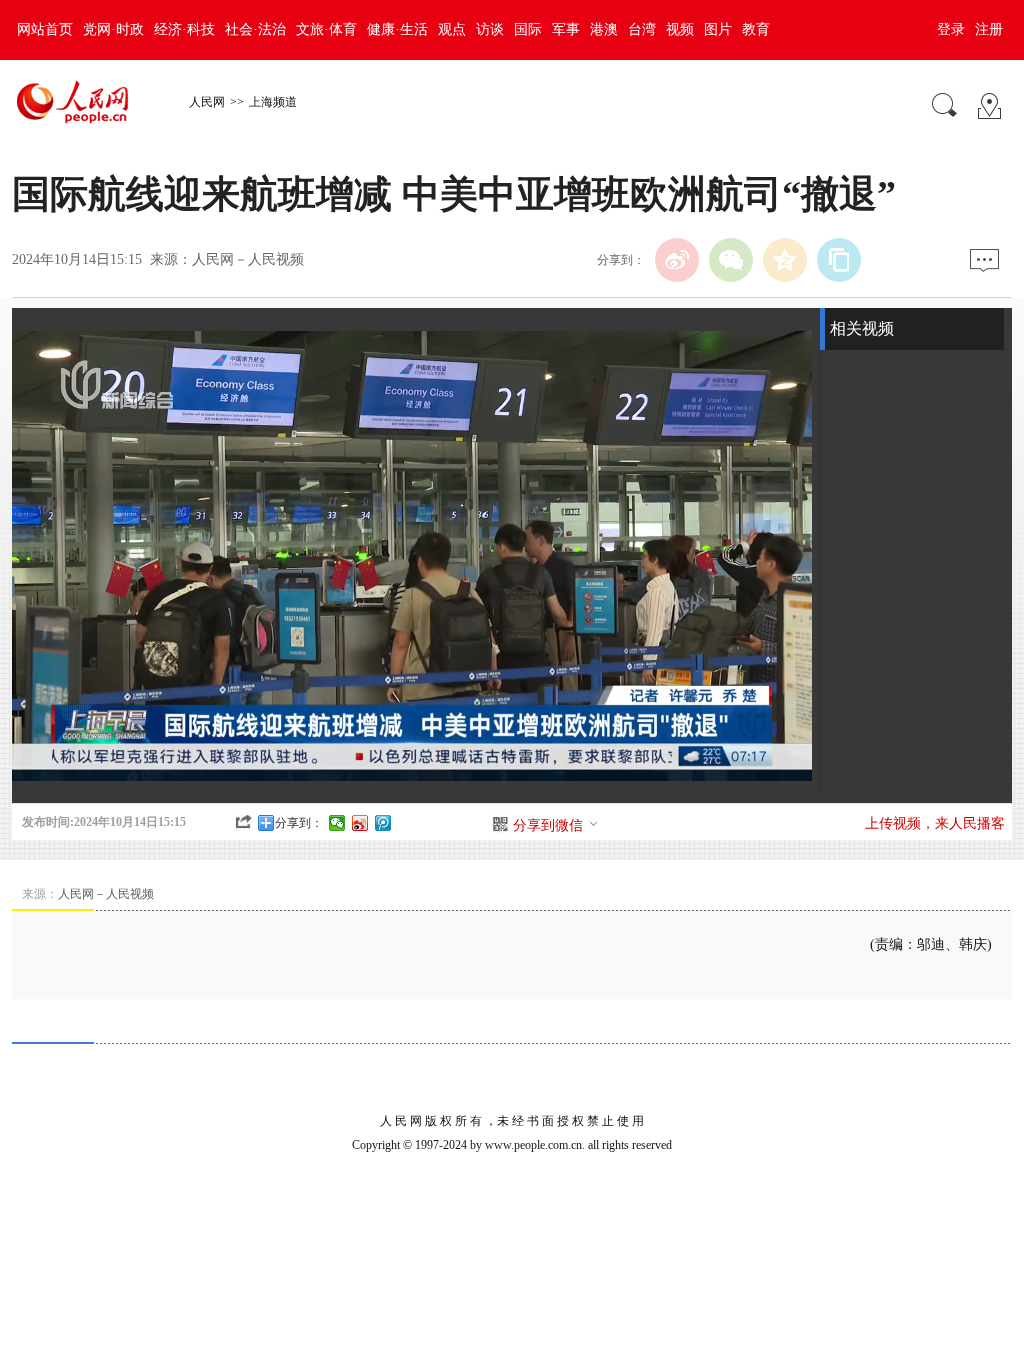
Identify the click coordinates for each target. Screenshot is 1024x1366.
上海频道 (273, 102)
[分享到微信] (337, 823)
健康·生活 (397, 29)
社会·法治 (255, 29)
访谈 (490, 29)
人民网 (207, 102)
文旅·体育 (326, 29)
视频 (680, 29)
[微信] (731, 260)
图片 (718, 29)
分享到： (299, 823)
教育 (756, 29)
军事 (566, 29)
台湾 (642, 29)
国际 (528, 29)
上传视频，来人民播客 (935, 823)
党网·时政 (113, 29)
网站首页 (45, 29)
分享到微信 (548, 825)
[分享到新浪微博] (360, 823)
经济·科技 (184, 29)
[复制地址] (839, 260)
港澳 (604, 29)
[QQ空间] (785, 260)
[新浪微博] (677, 260)
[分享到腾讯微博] (383, 823)
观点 (452, 29)
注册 (989, 29)
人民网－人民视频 (248, 259)
